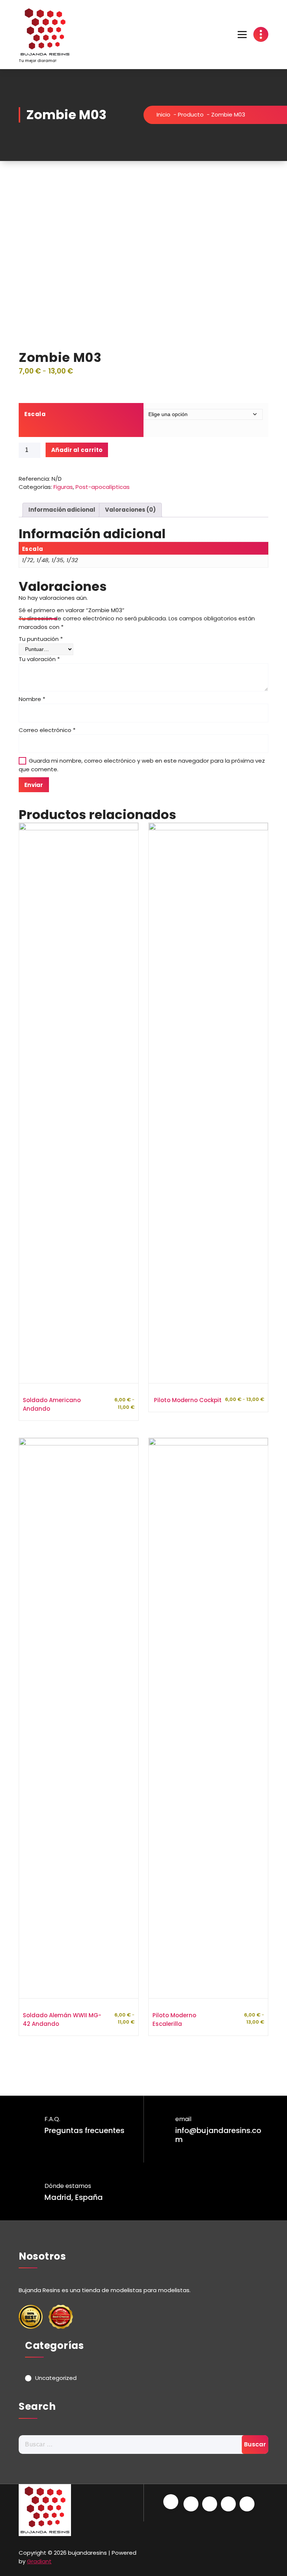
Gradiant (39, 2561)
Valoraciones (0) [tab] (130, 510)
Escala (35, 414)
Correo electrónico (47, 730)
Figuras (63, 487)
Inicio (163, 114)
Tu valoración (39, 659)
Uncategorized (56, 2378)
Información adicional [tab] (62, 510)
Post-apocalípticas (103, 487)
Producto (191, 114)
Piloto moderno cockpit (188, 1400)
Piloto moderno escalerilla (174, 2019)
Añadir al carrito (77, 450)
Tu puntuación (41, 639)
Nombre (32, 699)
